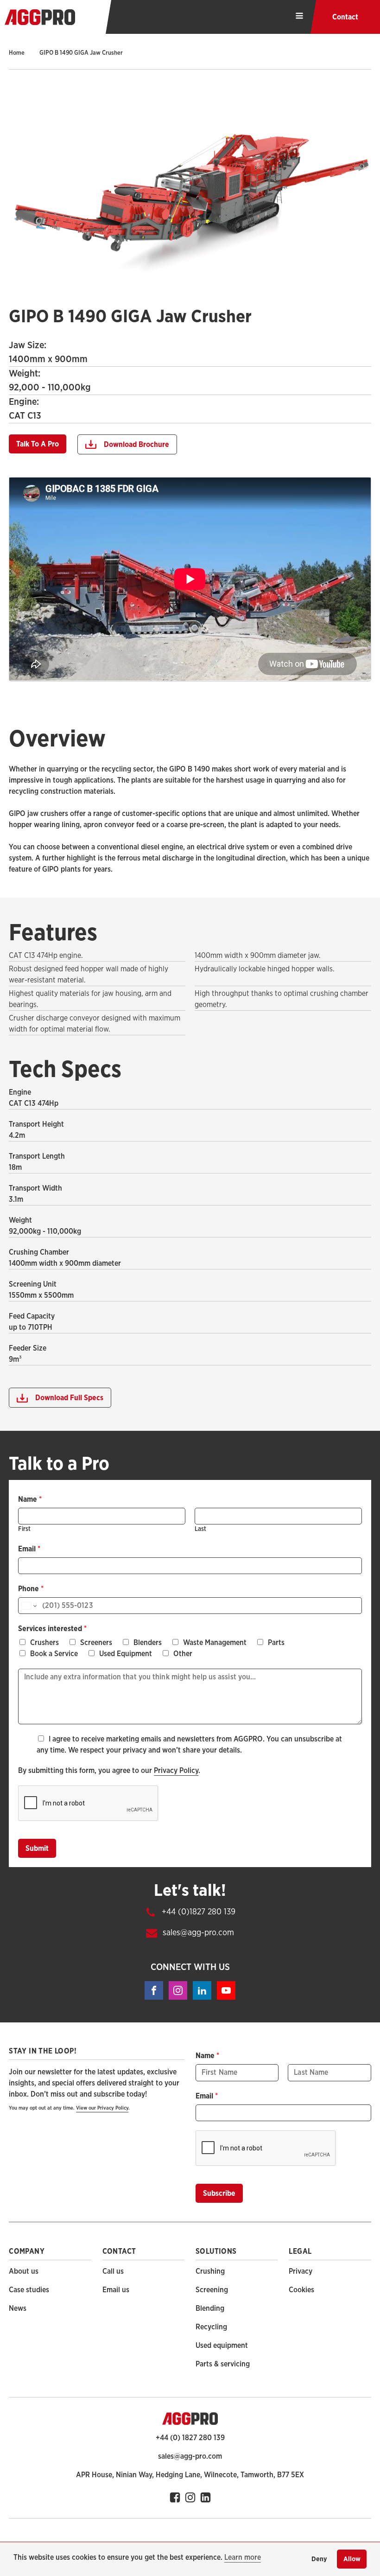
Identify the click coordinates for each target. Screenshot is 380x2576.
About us (24, 2271)
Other (183, 1654)
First (24, 1529)
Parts (276, 1643)
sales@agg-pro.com (198, 1933)
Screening (212, 2290)
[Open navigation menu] (299, 17)
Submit (37, 1849)
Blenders (148, 1643)
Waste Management (215, 1643)
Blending (210, 2308)
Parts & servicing (223, 2364)
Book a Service (54, 1654)
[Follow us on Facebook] (190, 2497)
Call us (113, 2271)
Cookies (301, 2290)
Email (29, 1549)
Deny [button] (319, 2559)
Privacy (301, 2271)
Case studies (29, 2290)
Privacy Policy (176, 1771)
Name (30, 1499)
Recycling (211, 2327)
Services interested (52, 1629)
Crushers (44, 1643)
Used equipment (222, 2346)
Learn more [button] (243, 2557)
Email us (116, 2290)
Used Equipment (126, 1654)
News (18, 2308)
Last (200, 1529)
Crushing (210, 2271)
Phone (31, 1589)
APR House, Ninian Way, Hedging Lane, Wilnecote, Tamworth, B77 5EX (190, 2475)
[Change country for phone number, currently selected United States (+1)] (28, 1606)
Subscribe (219, 2193)
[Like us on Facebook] (175, 2497)
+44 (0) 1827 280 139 (190, 2438)
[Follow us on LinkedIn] (206, 2497)
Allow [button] (352, 2559)
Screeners (96, 1643)
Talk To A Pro (38, 444)
